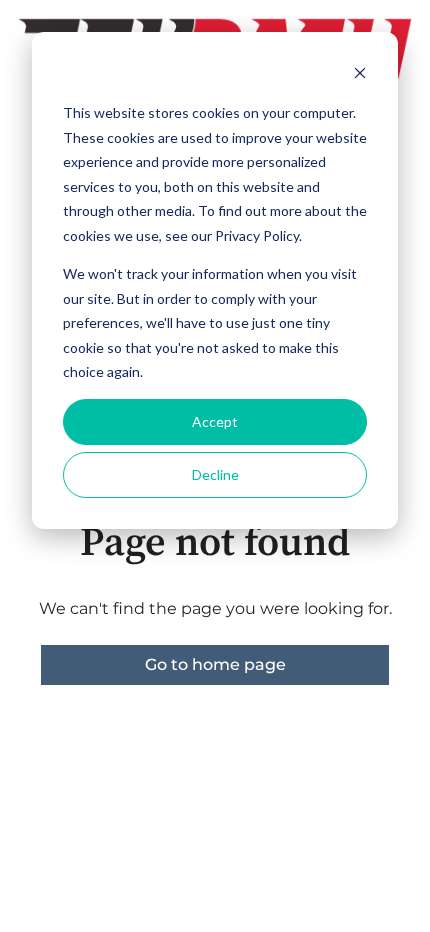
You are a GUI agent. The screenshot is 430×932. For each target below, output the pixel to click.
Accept (215, 421)
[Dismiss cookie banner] (360, 75)
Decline (215, 474)
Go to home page (215, 664)
